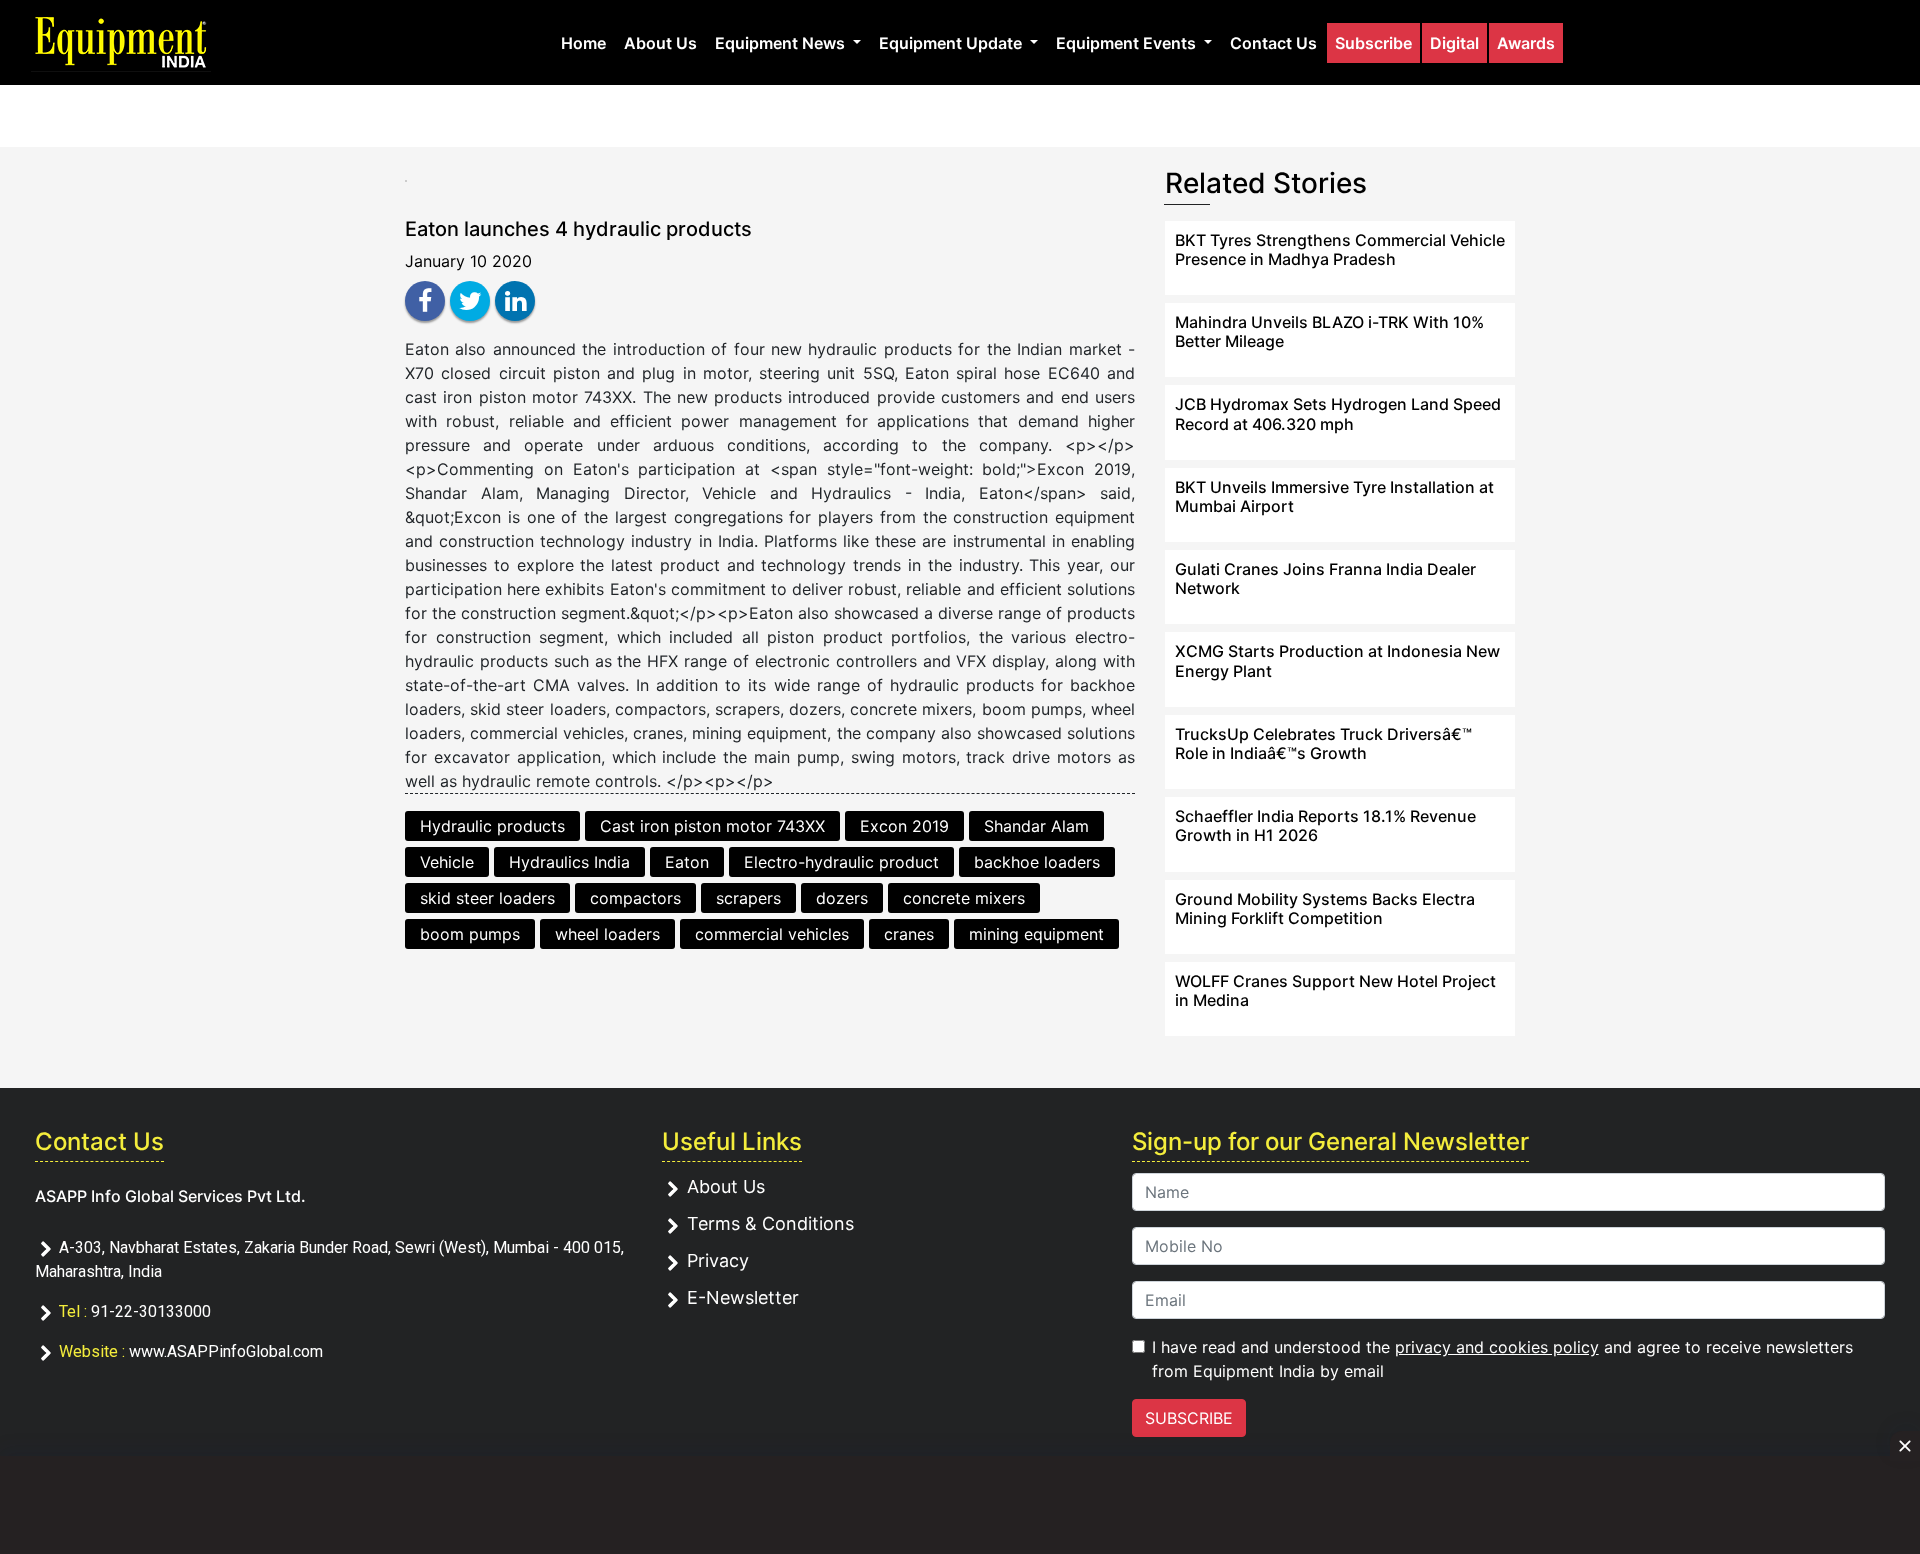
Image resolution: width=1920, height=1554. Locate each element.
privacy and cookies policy (1497, 1347)
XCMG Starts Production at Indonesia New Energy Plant (1337, 660)
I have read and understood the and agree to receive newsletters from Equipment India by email (1502, 1359)
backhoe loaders (1037, 862)
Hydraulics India (569, 862)
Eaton (687, 862)
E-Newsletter (743, 1297)
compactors (635, 898)
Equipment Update (952, 43)
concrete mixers (964, 898)
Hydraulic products (492, 826)
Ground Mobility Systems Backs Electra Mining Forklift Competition (1325, 908)
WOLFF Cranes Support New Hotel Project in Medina (1335, 990)
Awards (1526, 43)
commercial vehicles (772, 934)
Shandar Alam (1036, 826)
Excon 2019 (904, 826)
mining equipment (1036, 934)
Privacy (718, 1260)
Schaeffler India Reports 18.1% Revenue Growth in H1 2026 (1325, 825)
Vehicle (447, 862)
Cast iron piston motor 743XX (712, 826)
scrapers (748, 898)
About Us (660, 43)
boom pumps (470, 934)
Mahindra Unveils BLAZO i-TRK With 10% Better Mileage (1329, 331)
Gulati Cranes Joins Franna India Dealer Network (1325, 578)
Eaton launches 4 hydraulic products (578, 229)
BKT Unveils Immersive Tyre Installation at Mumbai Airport (1334, 496)
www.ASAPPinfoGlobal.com (226, 1351)
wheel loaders (607, 934)
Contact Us (1273, 43)
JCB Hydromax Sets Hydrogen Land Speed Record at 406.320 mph (1338, 413)
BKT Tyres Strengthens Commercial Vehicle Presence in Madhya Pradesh (1340, 249)
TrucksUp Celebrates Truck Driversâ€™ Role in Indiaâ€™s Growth (1323, 743)
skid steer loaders (487, 898)
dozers (842, 898)
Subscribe (1373, 43)
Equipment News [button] (782, 43)
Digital (1454, 43)
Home (583, 43)
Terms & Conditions (770, 1223)
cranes (909, 934)
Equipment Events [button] (1128, 43)
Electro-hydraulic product (841, 862)
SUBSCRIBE (1189, 1418)
